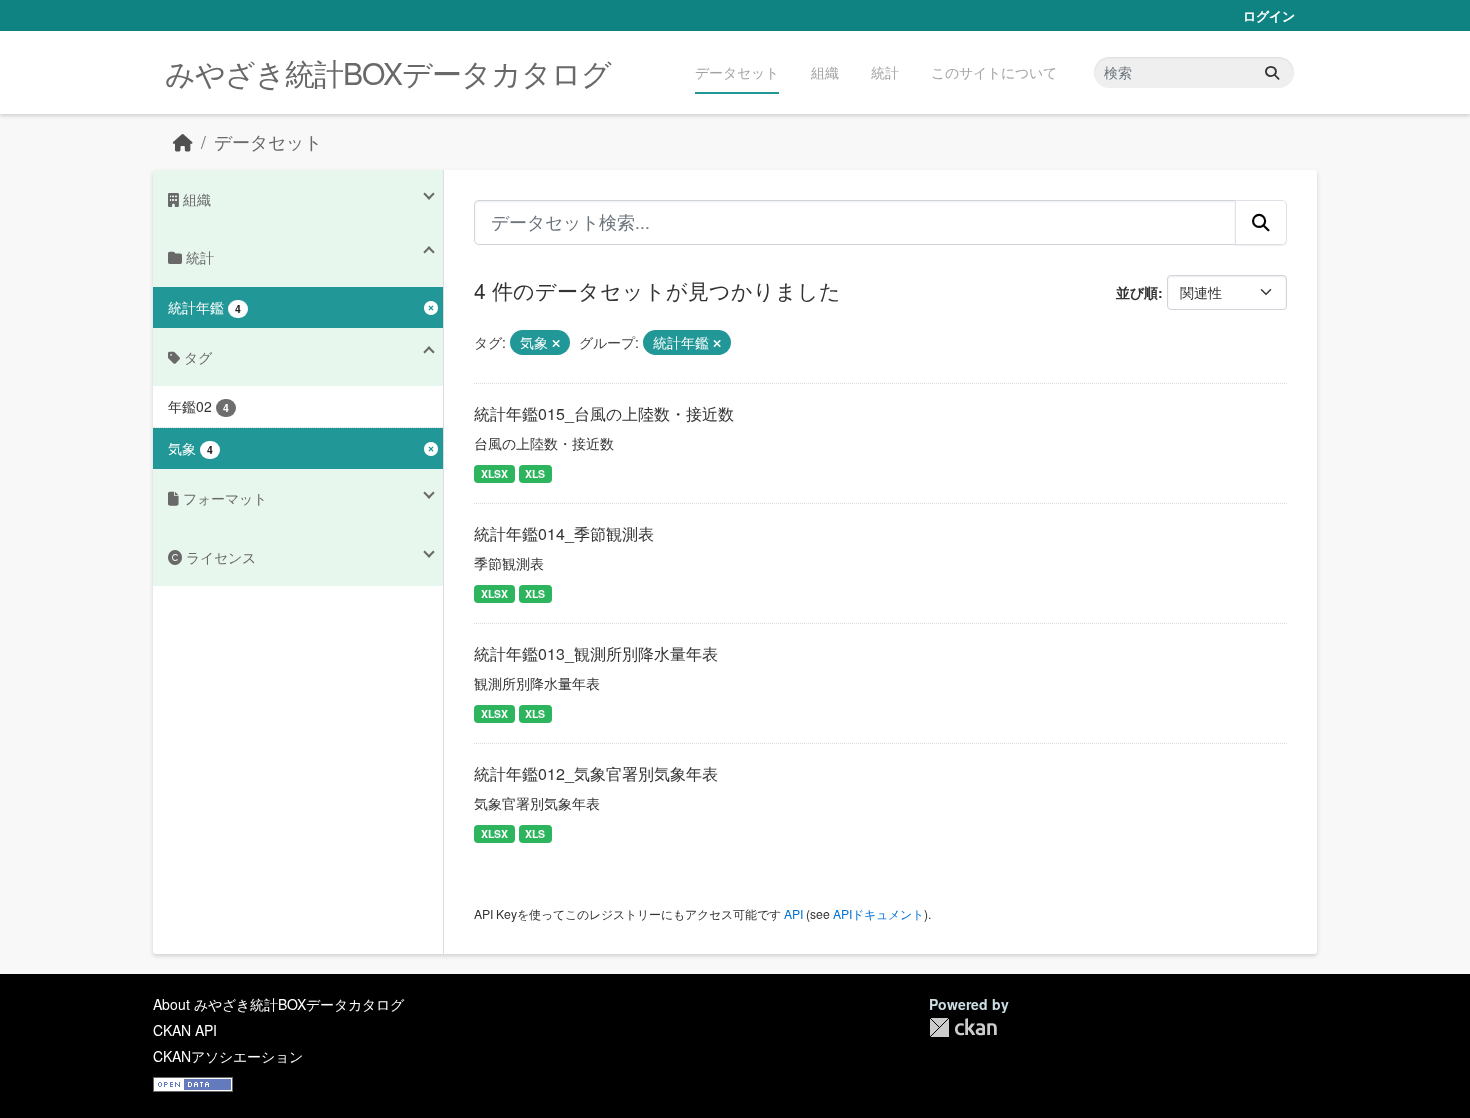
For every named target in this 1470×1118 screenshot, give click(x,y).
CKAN (963, 1027)
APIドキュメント (878, 913)
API (793, 913)
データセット (737, 72)
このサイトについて (994, 72)
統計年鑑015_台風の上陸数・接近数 (604, 413)
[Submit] (1272, 72)
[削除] (556, 343)
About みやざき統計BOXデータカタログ (278, 1004)
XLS (535, 473)
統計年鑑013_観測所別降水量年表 (596, 653)
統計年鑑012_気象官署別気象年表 (596, 773)
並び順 (1137, 292)
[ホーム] (183, 141)
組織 (825, 72)
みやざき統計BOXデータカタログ (388, 72)
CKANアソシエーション (228, 1056)
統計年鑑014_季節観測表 (564, 533)
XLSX (494, 473)
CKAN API (185, 1030)
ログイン (1269, 15)
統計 (885, 72)
